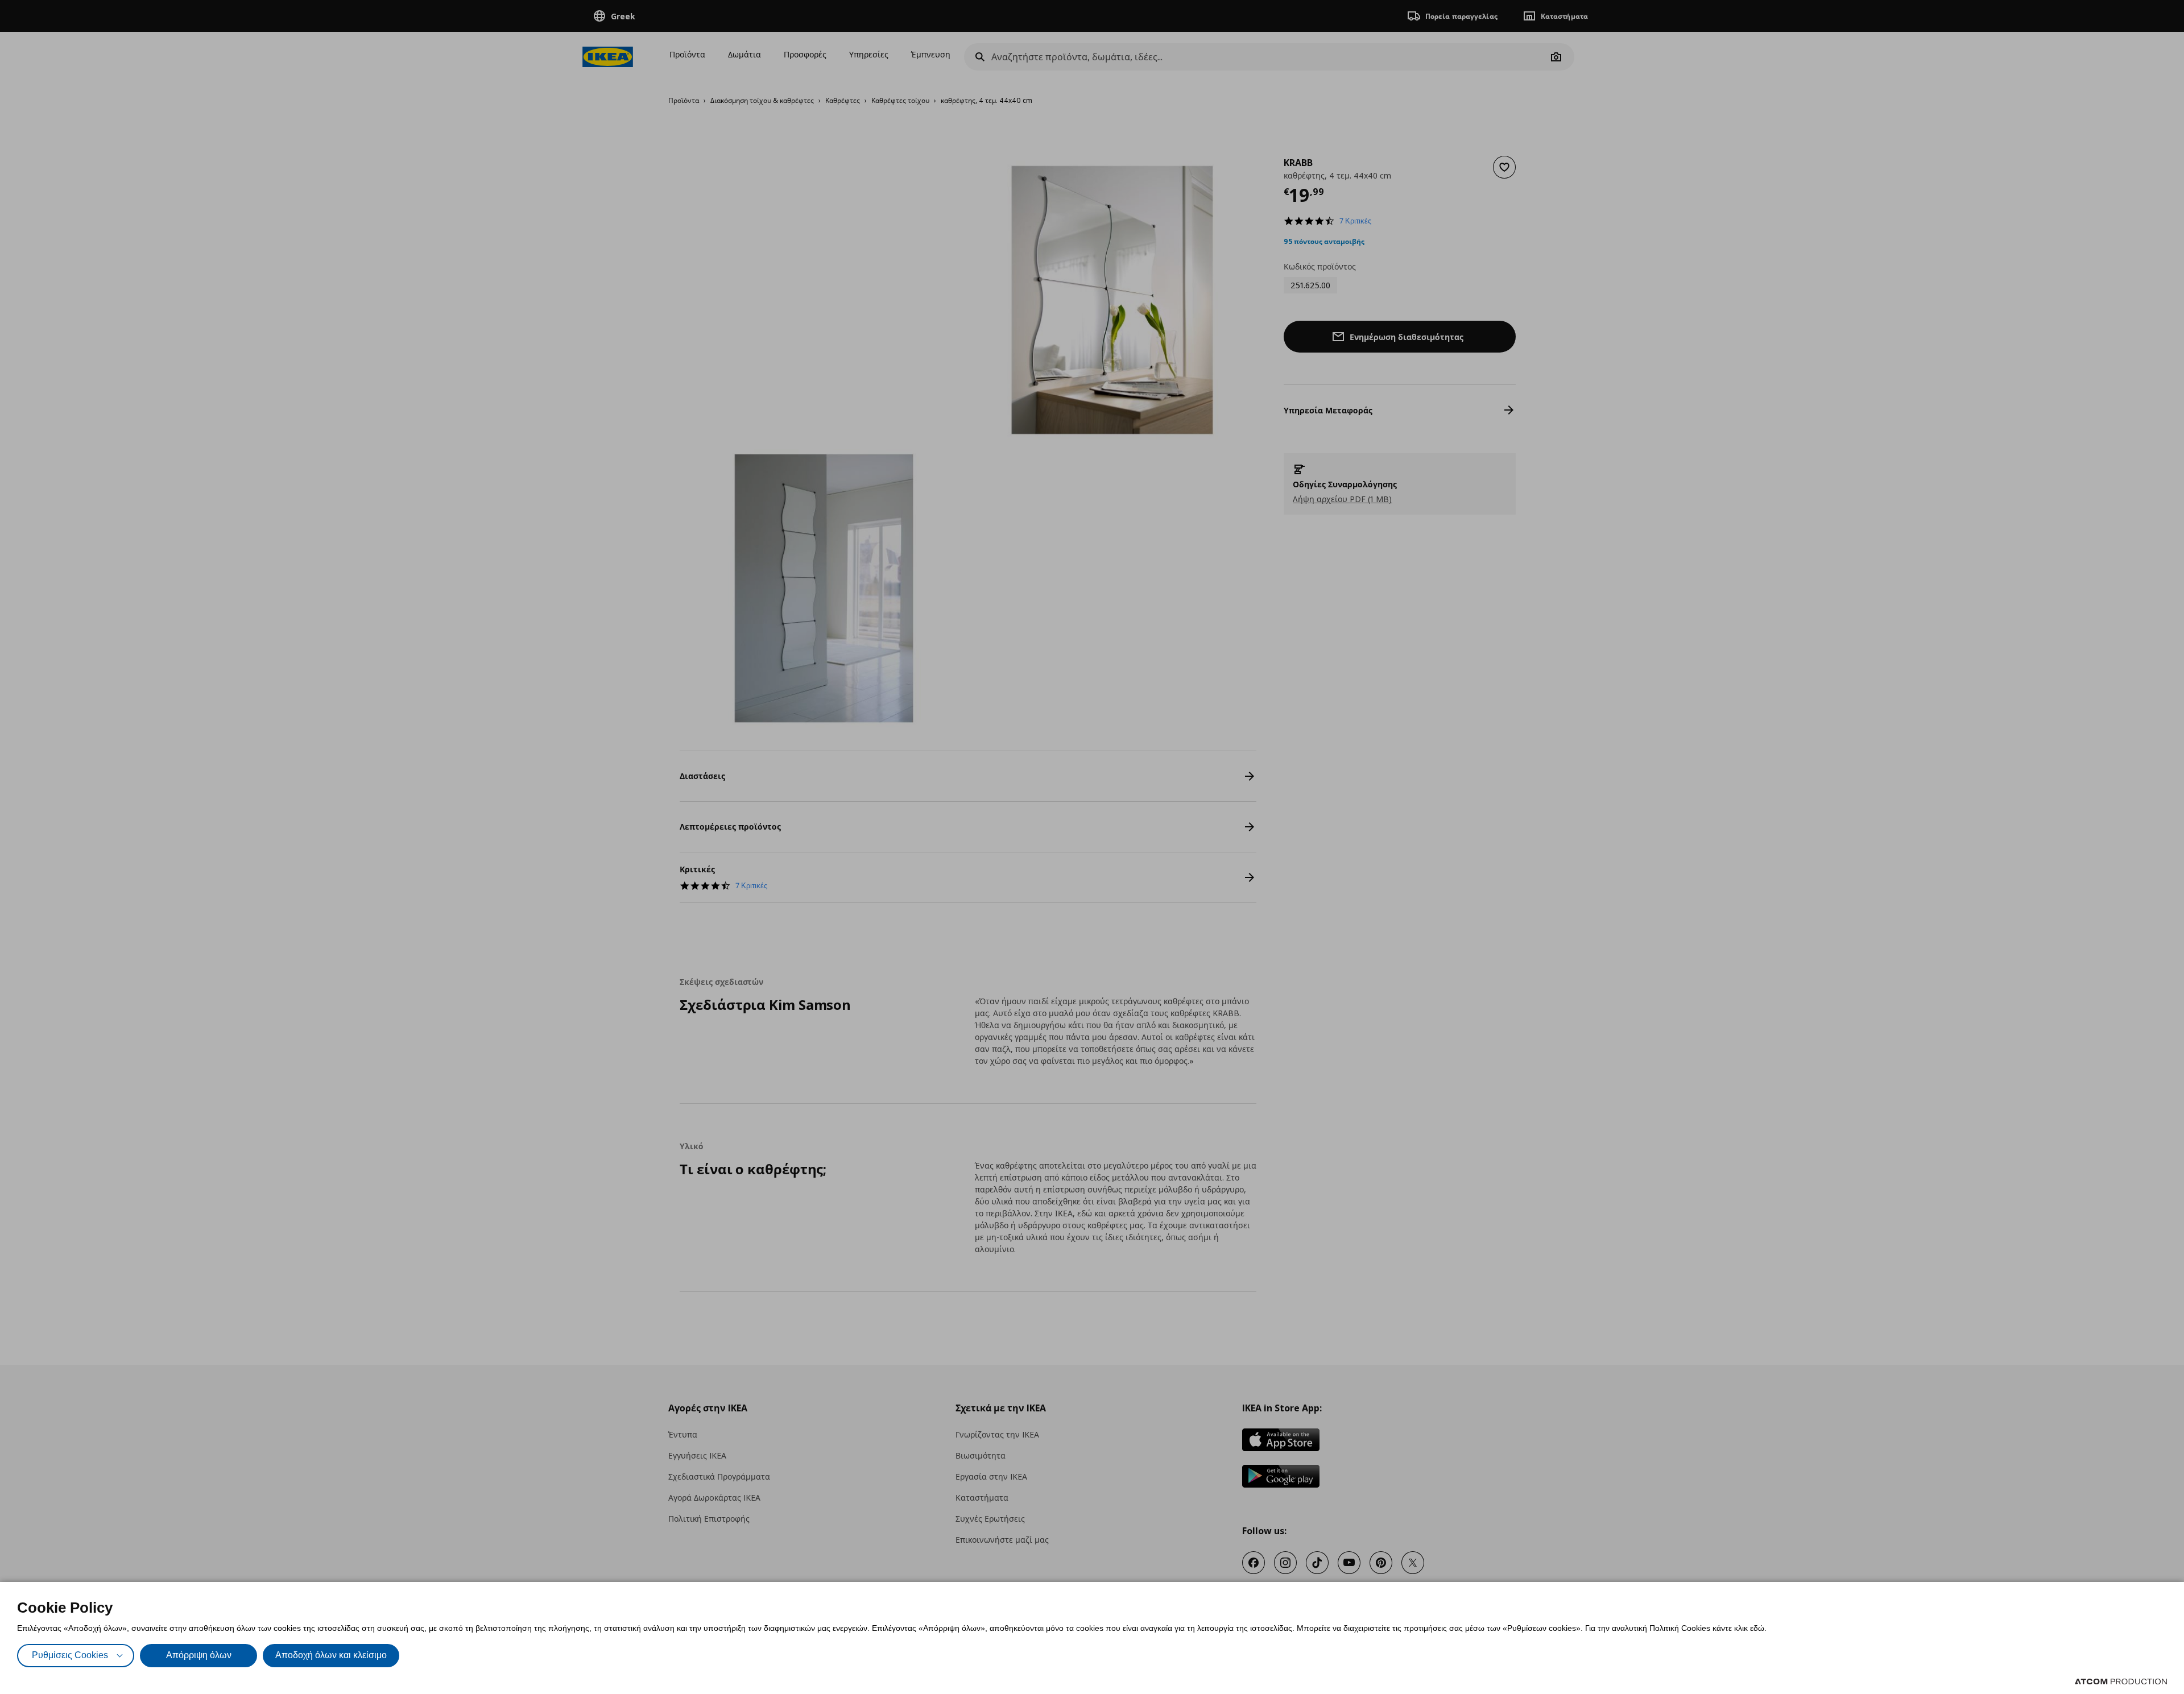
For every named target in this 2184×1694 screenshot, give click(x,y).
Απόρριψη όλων (199, 1655)
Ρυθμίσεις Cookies (70, 1655)
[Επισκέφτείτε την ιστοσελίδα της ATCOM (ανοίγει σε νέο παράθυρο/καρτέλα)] (2121, 1681)
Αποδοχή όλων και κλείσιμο (331, 1655)
